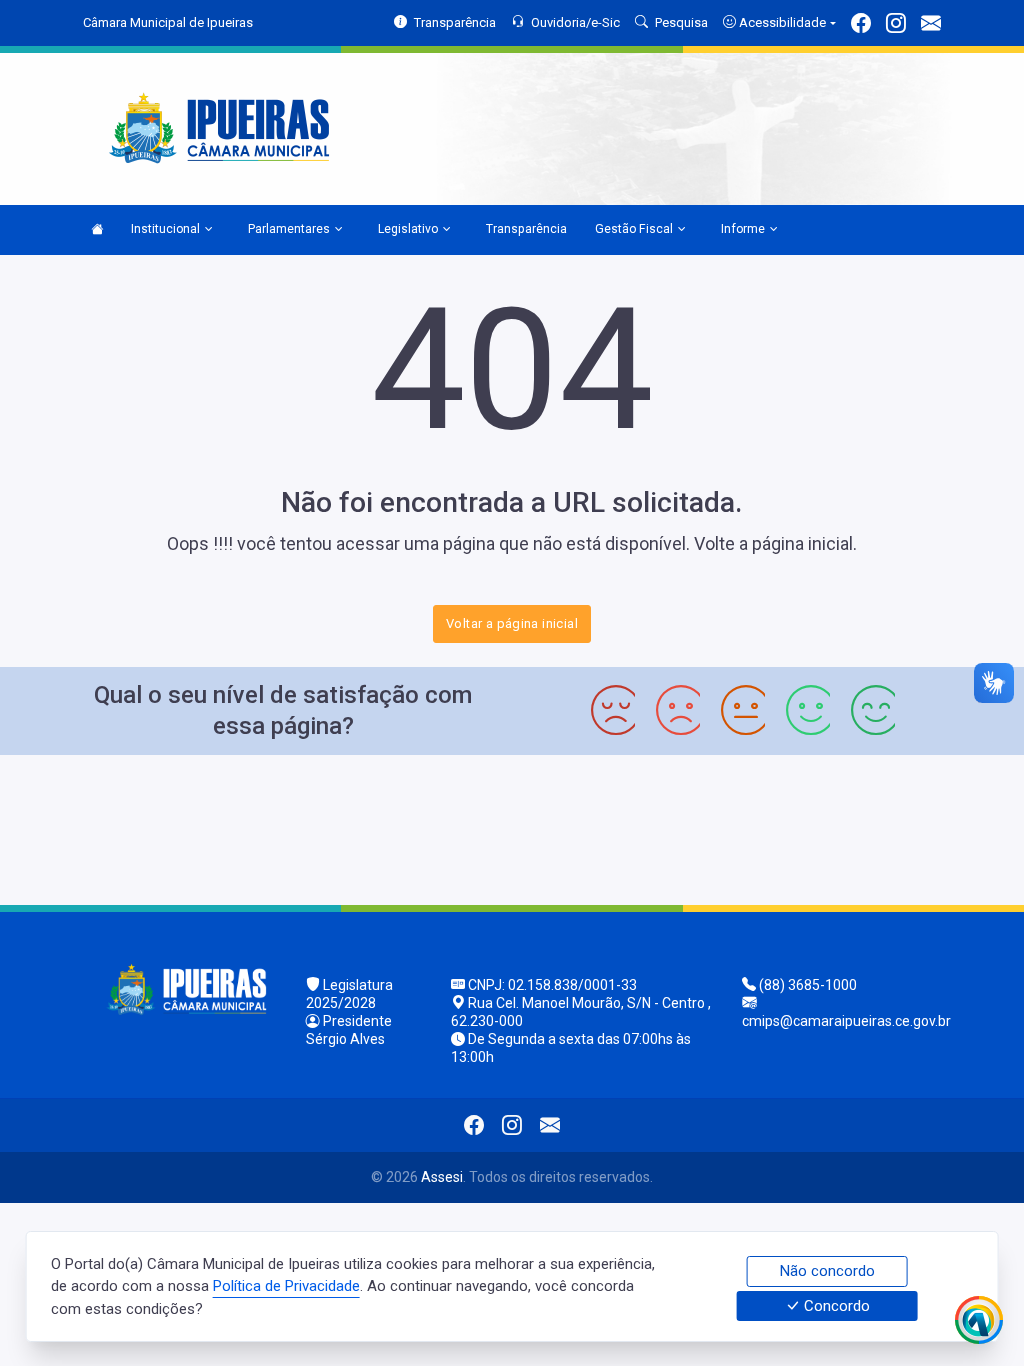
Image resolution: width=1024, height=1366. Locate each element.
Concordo (835, 1306)
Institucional (165, 229)
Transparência (526, 229)
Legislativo (408, 229)
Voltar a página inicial (512, 623)
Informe (743, 229)
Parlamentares (289, 229)
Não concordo (827, 1271)
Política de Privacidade (286, 1286)
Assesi (442, 1177)
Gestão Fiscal (634, 229)
